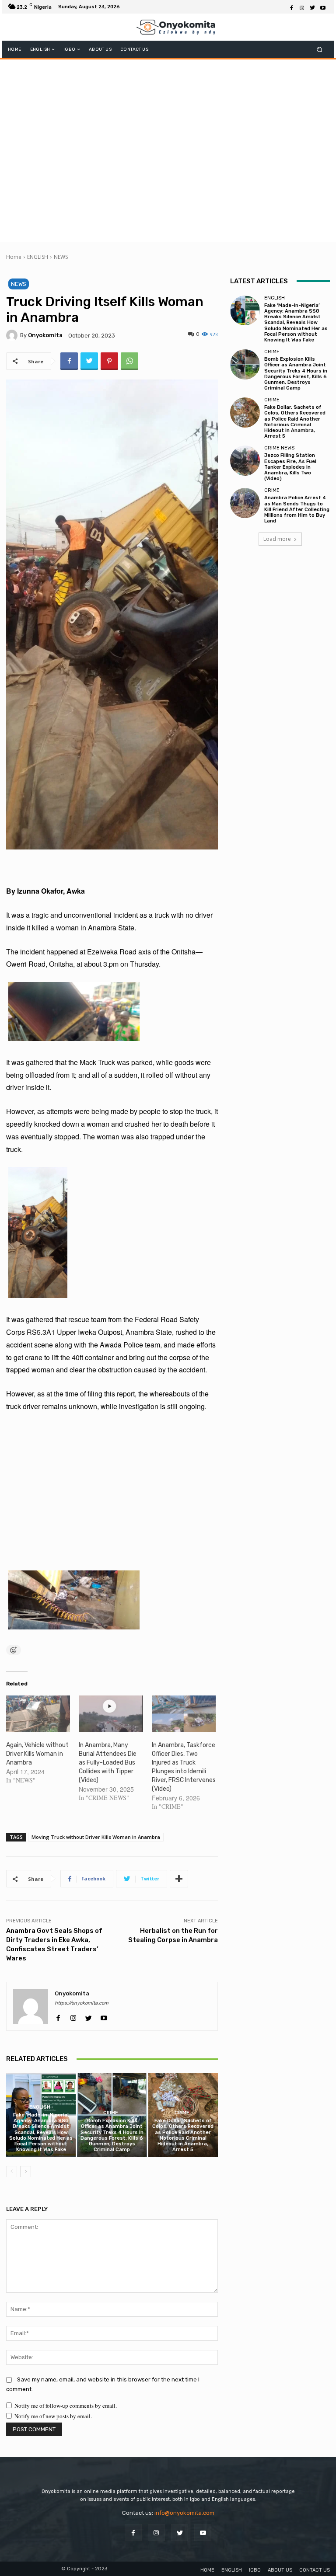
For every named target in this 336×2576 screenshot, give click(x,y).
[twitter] (89, 2016)
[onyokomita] (13, 335)
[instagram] (73, 2016)
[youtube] (104, 2016)
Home (14, 257)
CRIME (111, 2113)
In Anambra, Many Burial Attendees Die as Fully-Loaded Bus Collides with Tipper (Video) (108, 1763)
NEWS (61, 257)
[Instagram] (302, 7)
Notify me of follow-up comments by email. (66, 2405)
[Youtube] (323, 7)
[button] (320, 50)
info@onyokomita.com (184, 2513)
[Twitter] (312, 7)
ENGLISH (38, 257)
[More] (179, 1879)
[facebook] (58, 2016)
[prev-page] (12, 2172)
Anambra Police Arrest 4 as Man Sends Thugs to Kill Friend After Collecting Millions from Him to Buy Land (297, 509)
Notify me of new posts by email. (53, 2416)
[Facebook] (291, 7)
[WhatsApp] (129, 361)
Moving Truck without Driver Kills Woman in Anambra (96, 1837)
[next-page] (26, 2172)
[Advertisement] (168, 150)
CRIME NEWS (279, 448)
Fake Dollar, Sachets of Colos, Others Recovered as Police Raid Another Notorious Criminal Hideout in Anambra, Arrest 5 (183, 2135)
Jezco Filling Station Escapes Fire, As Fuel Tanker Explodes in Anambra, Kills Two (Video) (290, 467)
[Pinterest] (109, 361)
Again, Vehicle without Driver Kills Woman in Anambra (37, 1754)
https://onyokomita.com (82, 2003)
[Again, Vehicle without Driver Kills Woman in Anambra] (38, 1714)
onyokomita (45, 335)
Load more (277, 539)
